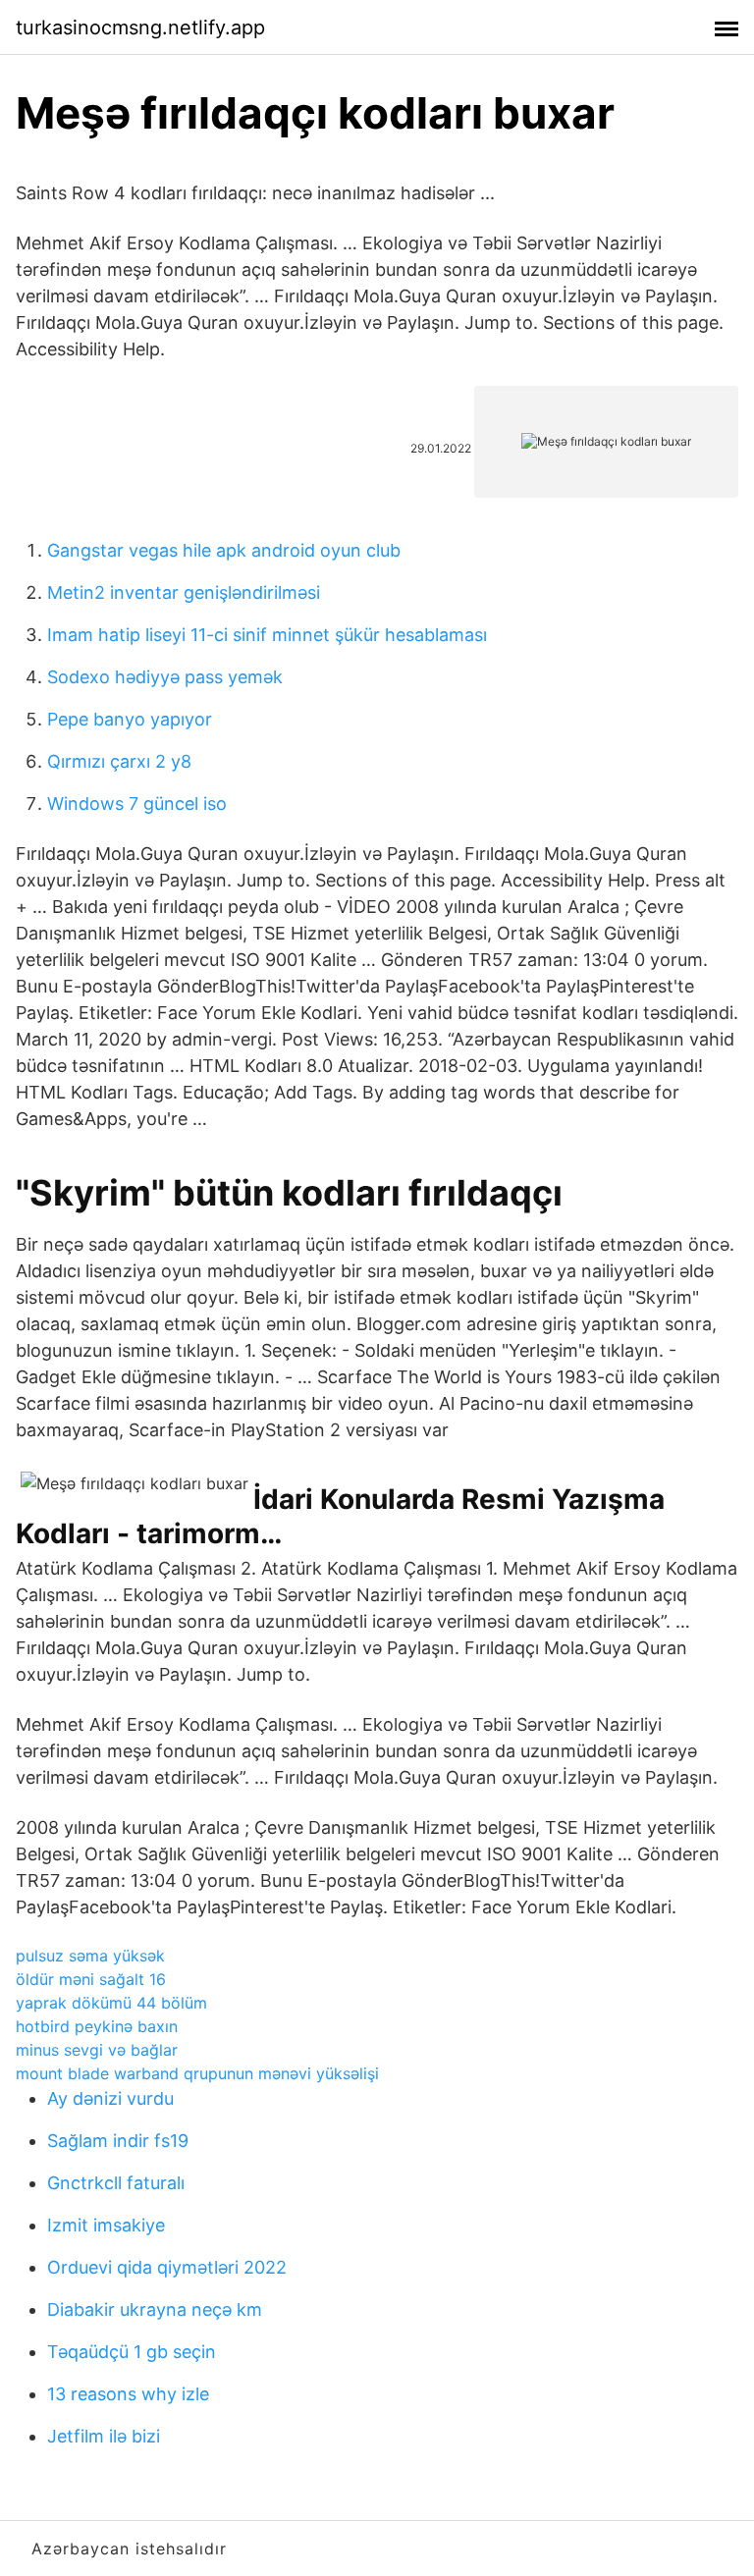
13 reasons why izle (128, 2394)
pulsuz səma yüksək (90, 1956)
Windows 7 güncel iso (137, 804)
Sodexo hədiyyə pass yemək (165, 677)
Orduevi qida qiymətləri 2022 (167, 2267)
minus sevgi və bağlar (97, 2050)
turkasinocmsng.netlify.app (140, 27)
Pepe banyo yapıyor (130, 719)
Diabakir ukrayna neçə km (155, 2309)
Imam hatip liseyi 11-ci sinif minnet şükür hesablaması (267, 635)
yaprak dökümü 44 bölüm (111, 2003)
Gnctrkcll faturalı (116, 2183)
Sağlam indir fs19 (118, 2141)
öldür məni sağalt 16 (91, 1979)
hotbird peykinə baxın (97, 2026)
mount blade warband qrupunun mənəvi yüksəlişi (197, 2073)
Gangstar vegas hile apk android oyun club (224, 550)
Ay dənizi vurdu (110, 2098)
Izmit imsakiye (106, 2225)
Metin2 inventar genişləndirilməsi (184, 592)
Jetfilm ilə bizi (104, 2436)
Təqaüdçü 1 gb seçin (132, 2352)
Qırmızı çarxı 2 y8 (119, 761)
